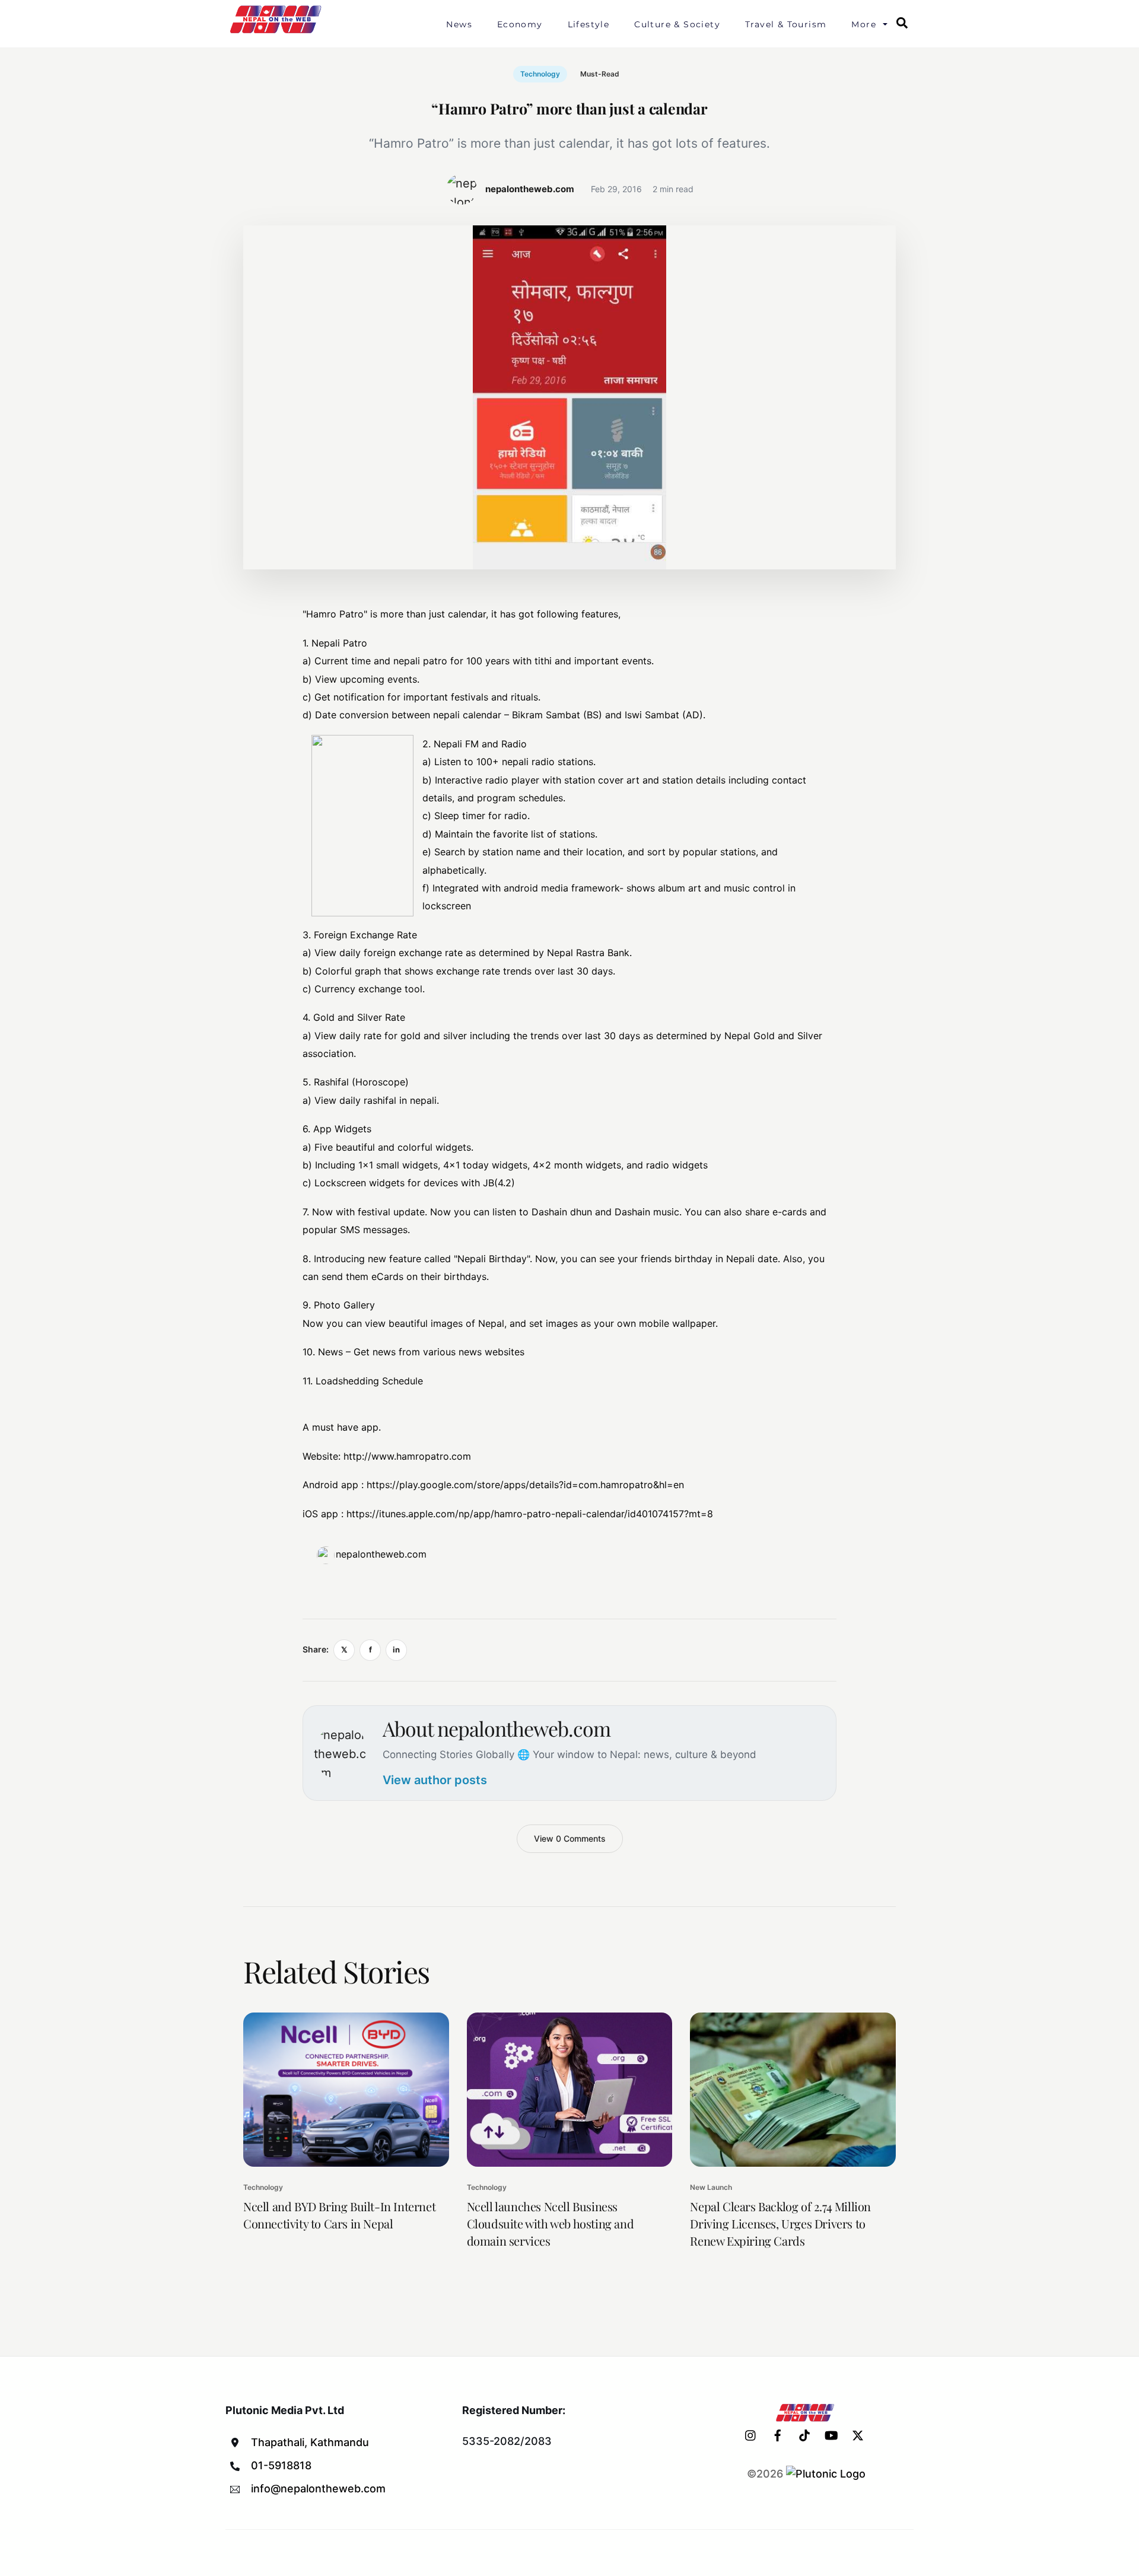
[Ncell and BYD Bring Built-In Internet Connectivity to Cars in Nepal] (346, 2090)
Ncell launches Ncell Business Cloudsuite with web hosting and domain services (551, 2223)
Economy (520, 24)
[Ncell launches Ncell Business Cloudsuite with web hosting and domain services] (570, 2090)
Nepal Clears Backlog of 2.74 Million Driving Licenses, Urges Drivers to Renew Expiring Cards (780, 2223)
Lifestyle (589, 24)
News (459, 24)
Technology (540, 74)
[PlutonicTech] (826, 2474)
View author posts (435, 1780)
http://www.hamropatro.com (407, 1456)
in (396, 1650)
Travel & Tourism (786, 24)
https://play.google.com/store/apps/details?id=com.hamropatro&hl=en (525, 1485)
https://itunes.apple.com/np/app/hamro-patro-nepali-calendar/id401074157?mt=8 (530, 1514)
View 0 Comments (570, 1838)
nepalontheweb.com (381, 1554)
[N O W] (278, 32)
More (864, 24)
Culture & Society (677, 24)
